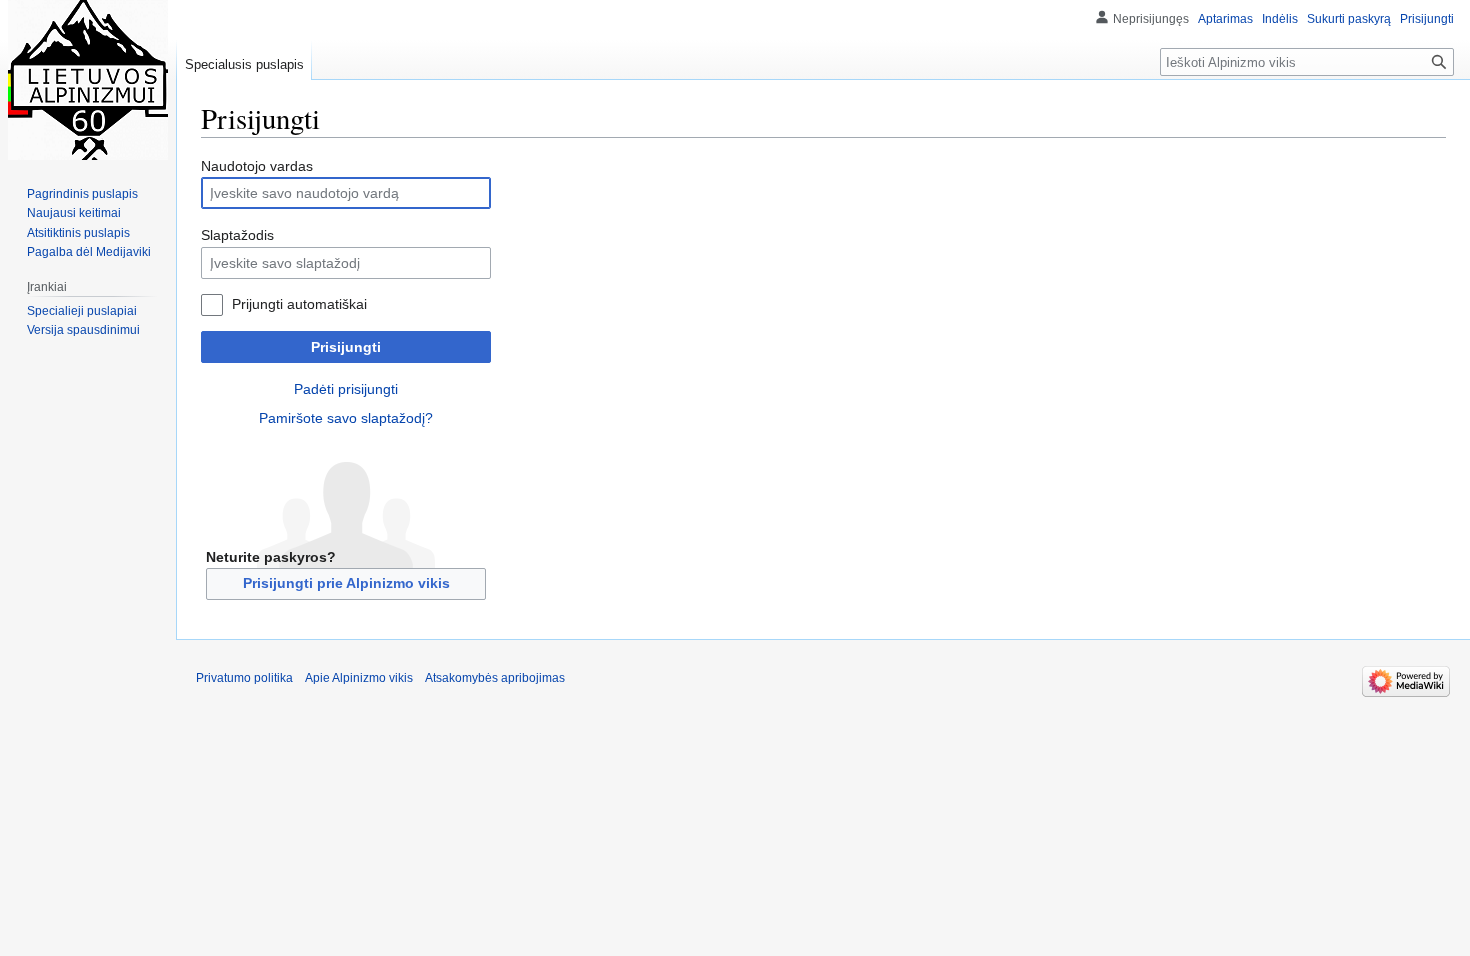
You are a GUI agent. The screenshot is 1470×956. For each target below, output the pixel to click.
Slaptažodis (237, 235)
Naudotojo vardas (257, 166)
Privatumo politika (244, 678)
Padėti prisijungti (346, 389)
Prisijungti (346, 347)
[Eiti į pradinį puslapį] (88, 80)
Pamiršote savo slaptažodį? (346, 418)
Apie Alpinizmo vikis (359, 678)
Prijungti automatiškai (299, 304)
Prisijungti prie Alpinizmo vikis (346, 583)
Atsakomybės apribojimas (495, 678)
